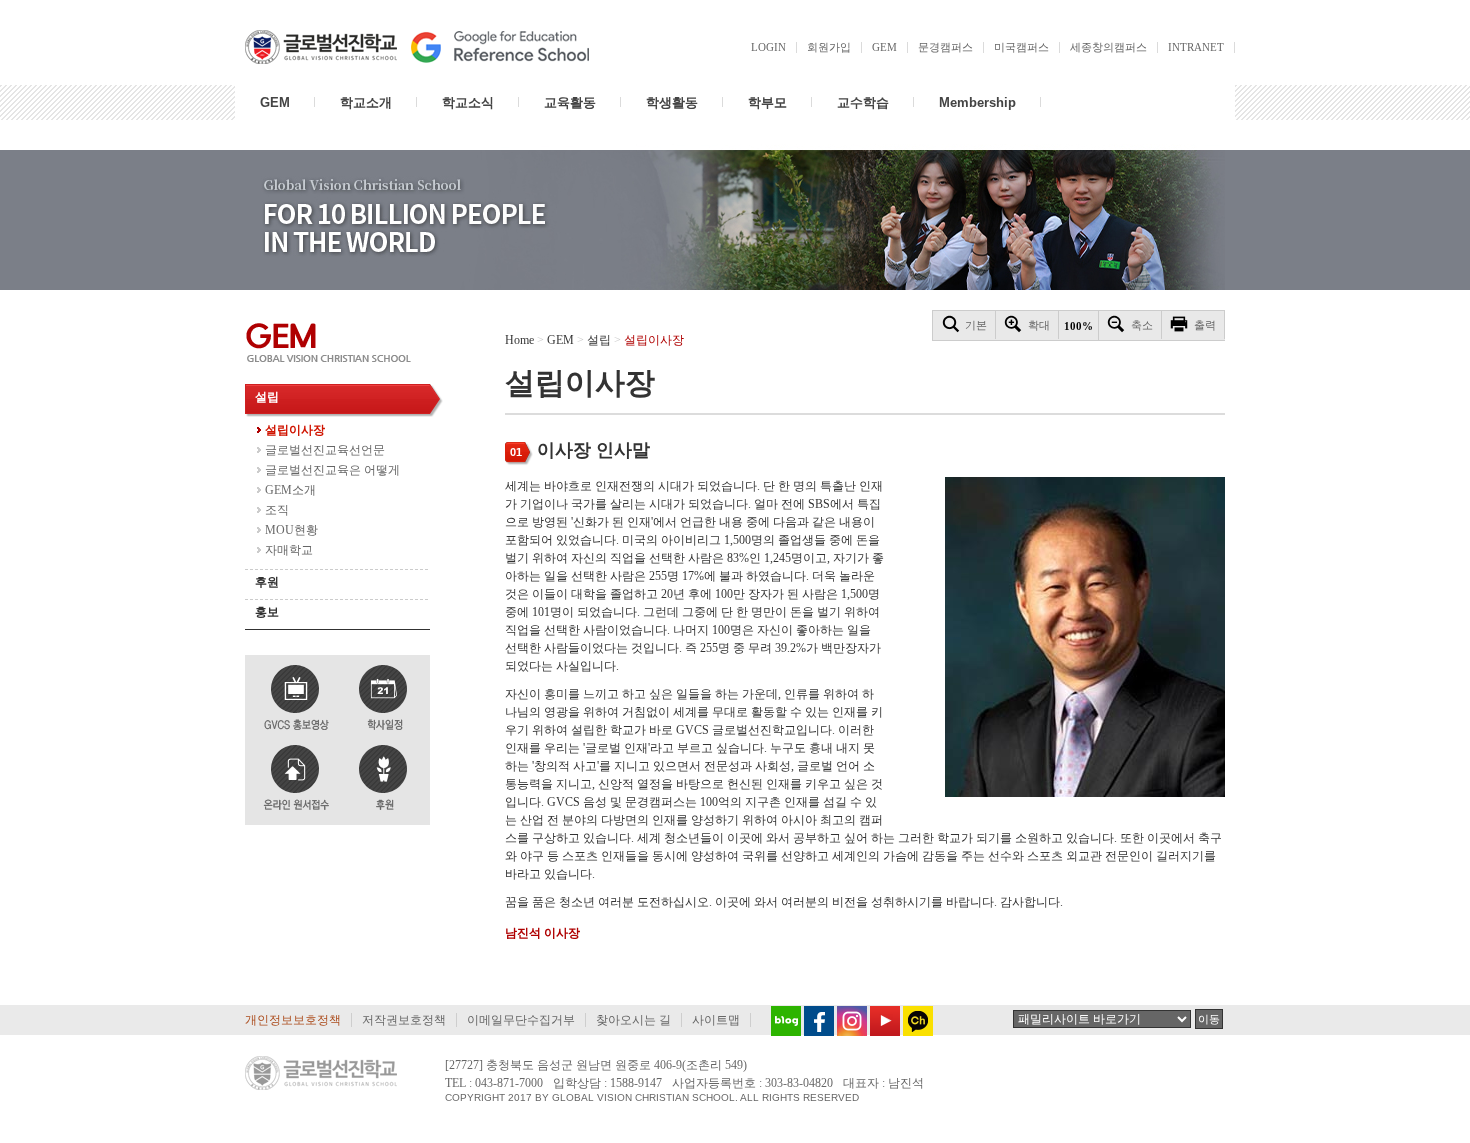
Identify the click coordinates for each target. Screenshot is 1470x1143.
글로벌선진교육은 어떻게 (332, 470)
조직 (277, 510)
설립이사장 (295, 430)
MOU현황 (291, 530)
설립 (267, 397)
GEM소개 (290, 490)
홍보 (267, 612)
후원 (267, 582)
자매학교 (289, 550)
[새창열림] (781, 1020)
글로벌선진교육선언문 (325, 450)
